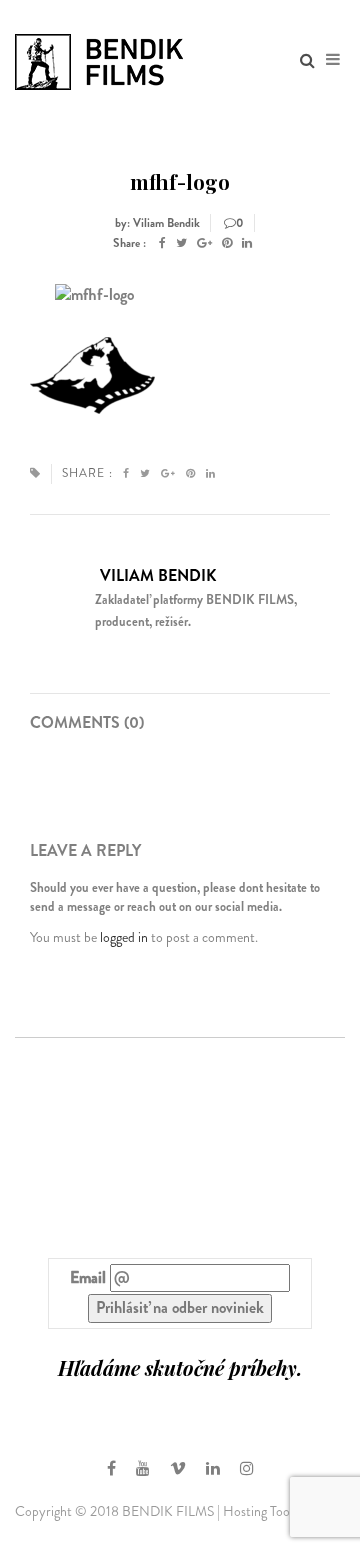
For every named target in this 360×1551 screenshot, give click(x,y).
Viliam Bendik (158, 575)
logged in (124, 937)
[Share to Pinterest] (227, 243)
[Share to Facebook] (162, 243)
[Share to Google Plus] (204, 243)
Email (88, 1278)
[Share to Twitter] (181, 243)
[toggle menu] (333, 60)
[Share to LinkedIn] (247, 243)
